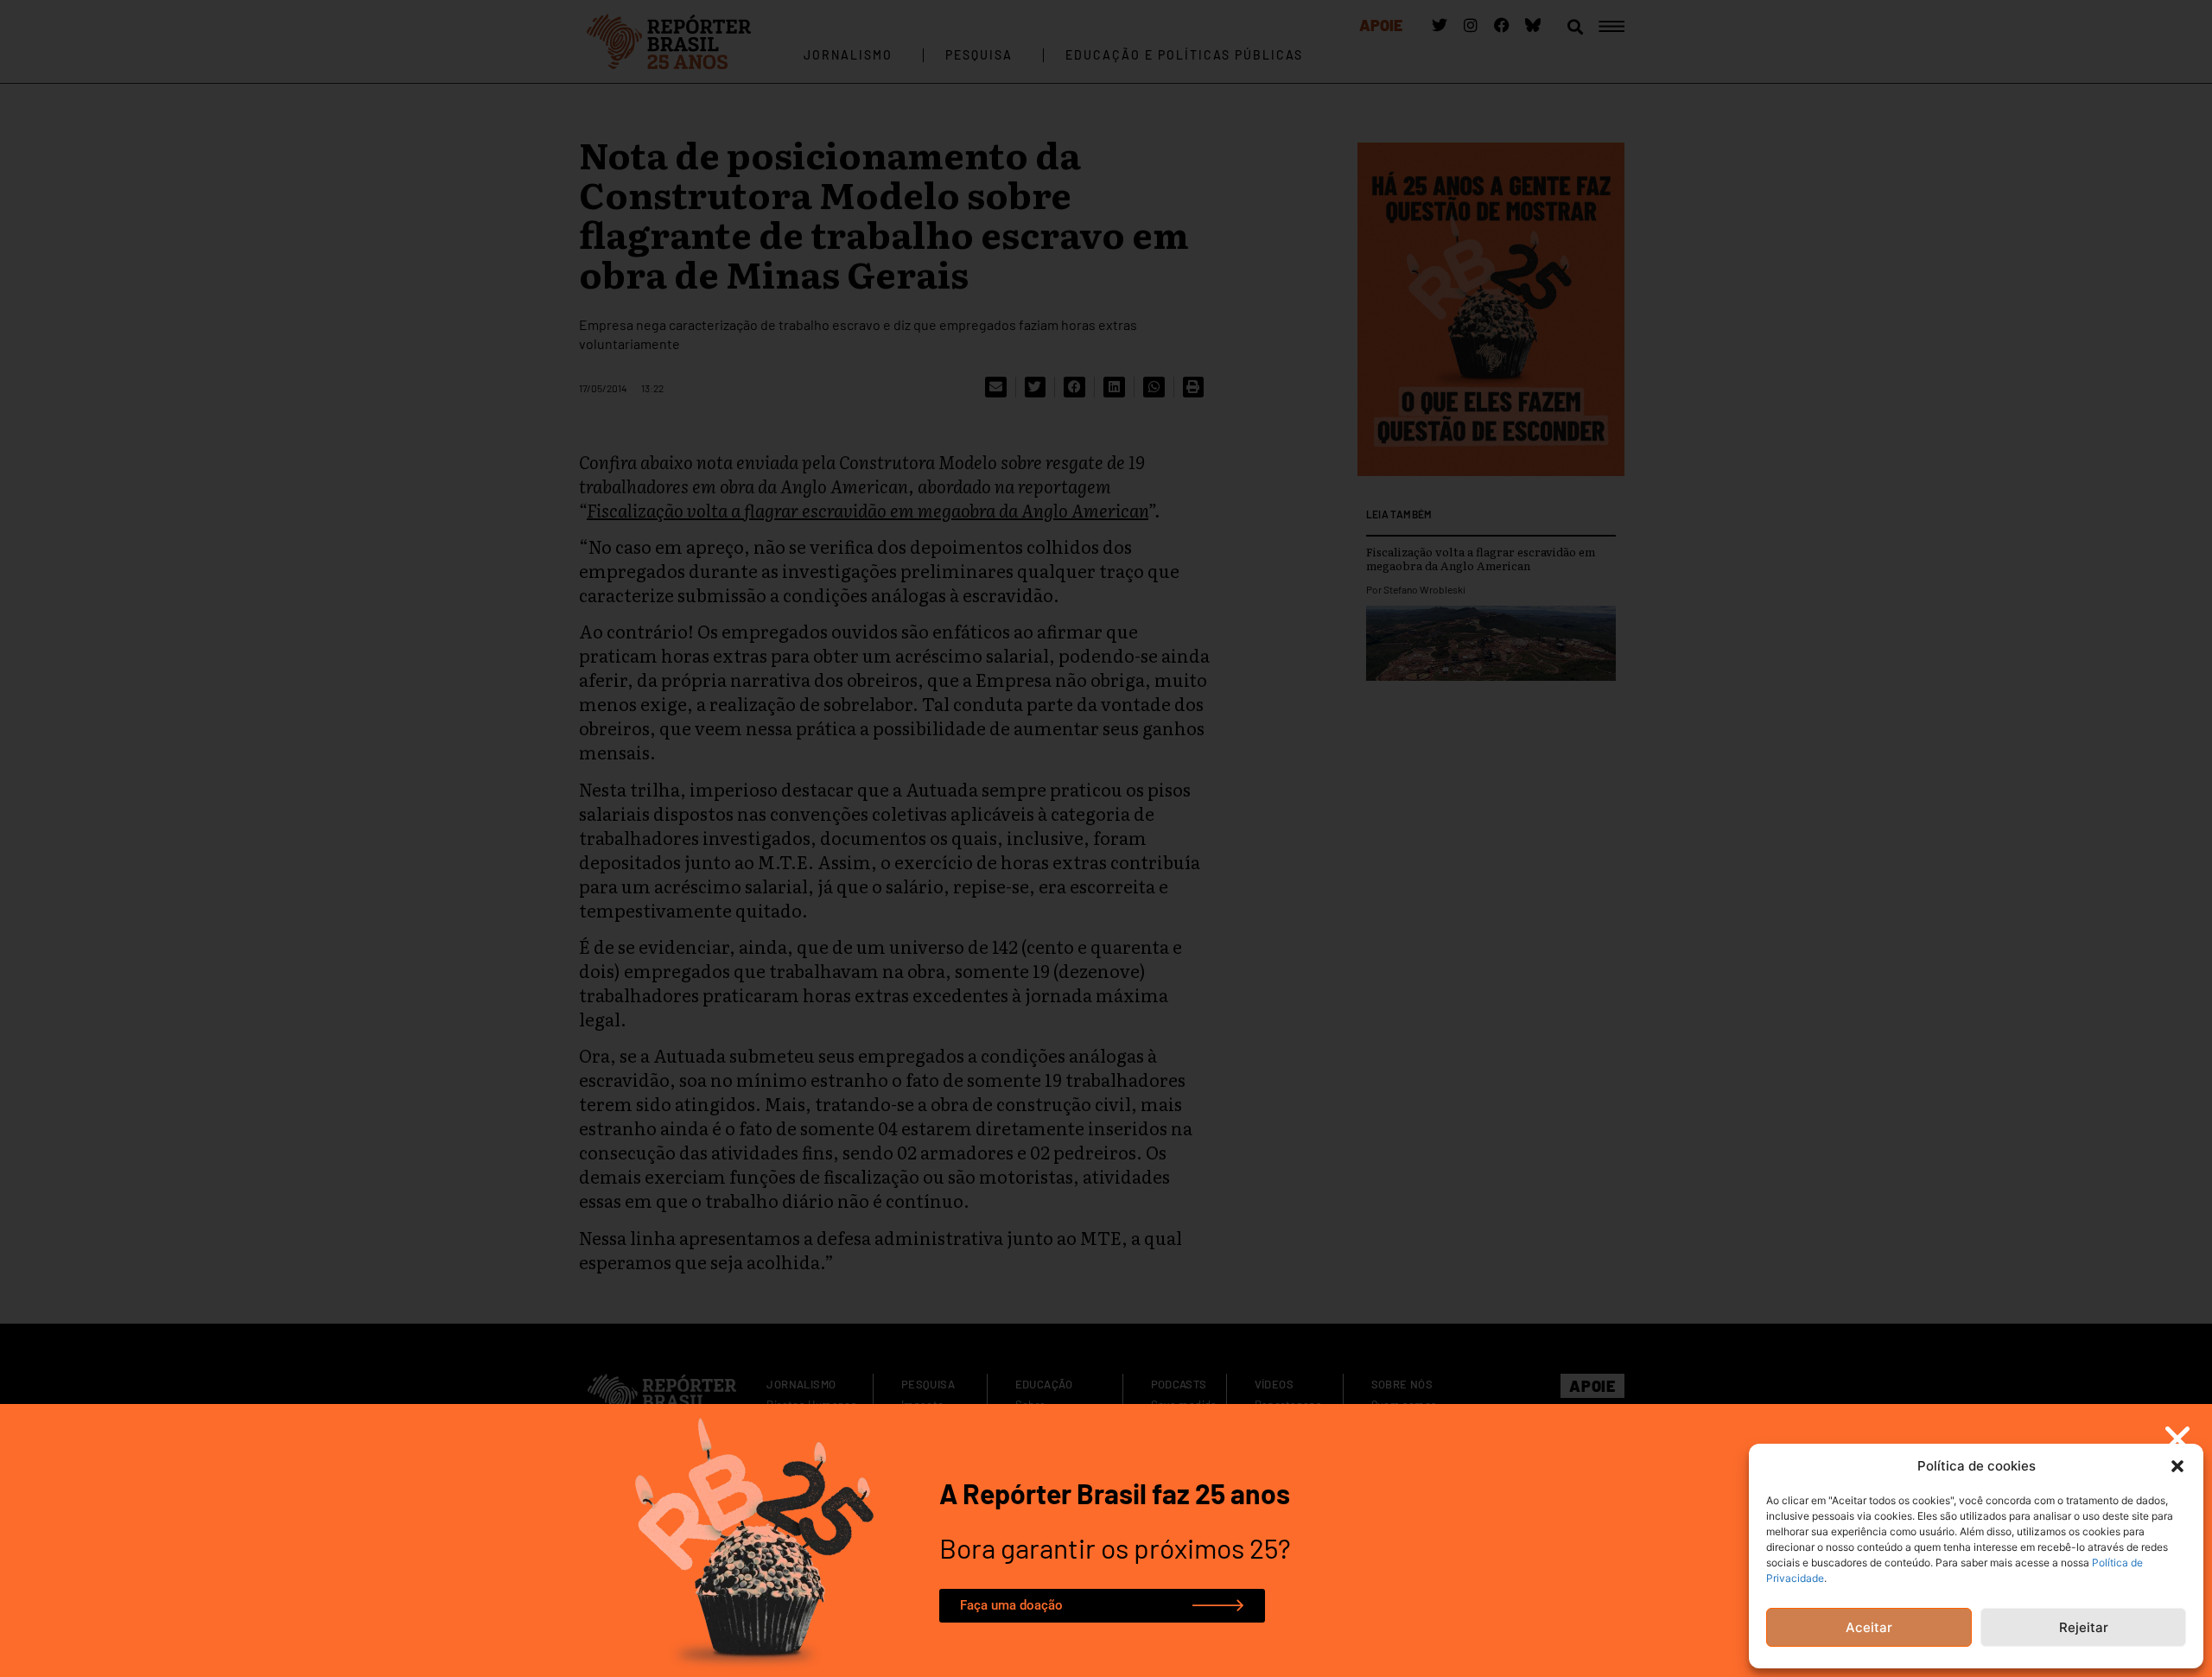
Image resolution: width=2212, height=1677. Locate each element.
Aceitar (1869, 1627)
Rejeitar (2084, 1627)
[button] (2177, 1466)
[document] (1106, 838)
